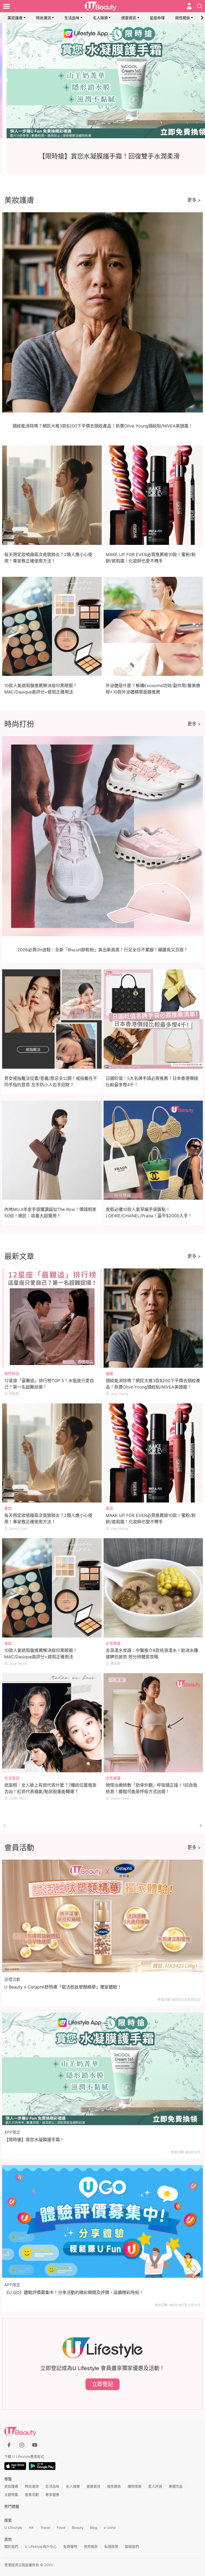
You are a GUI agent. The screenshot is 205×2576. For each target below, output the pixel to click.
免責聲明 (70, 2546)
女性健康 (113, 1643)
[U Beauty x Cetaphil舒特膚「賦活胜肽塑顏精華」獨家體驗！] (102, 1916)
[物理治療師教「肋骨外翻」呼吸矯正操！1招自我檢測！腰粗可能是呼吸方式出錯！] (153, 1723)
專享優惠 (52, 2495)
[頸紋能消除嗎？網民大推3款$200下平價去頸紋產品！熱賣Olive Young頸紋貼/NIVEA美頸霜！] (153, 1318)
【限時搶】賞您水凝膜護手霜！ (34, 2140)
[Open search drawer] (200, 6)
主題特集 (11, 2495)
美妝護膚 (15, 18)
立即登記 (102, 2384)
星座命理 (157, 18)
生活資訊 (12, 1778)
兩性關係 (183, 18)
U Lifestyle (13, 2528)
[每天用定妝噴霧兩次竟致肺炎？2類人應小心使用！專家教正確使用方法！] (52, 1453)
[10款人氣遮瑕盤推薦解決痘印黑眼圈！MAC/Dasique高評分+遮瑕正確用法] (52, 1588)
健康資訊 (129, 18)
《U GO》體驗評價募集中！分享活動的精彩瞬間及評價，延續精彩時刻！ (74, 2292)
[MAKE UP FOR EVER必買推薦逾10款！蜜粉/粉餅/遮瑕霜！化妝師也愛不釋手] (153, 1453)
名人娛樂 (100, 18)
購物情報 (135, 2486)
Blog (94, 2528)
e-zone (110, 2528)
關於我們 (11, 2546)
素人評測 (155, 2486)
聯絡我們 (132, 2546)
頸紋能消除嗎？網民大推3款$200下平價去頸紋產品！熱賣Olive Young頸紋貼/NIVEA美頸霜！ (103, 426)
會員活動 (32, 2495)
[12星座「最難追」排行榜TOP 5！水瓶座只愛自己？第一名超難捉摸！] (52, 1318)
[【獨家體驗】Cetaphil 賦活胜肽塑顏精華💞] (102, 81)
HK (31, 2528)
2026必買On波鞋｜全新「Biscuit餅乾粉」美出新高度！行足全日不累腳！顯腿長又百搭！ (103, 950)
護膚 (109, 1373)
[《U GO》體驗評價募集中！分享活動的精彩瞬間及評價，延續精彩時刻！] (102, 2221)
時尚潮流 (44, 18)
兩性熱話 (12, 1373)
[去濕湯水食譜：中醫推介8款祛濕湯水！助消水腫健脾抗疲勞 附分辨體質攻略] (153, 1588)
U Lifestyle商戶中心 (41, 2546)
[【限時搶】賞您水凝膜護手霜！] (102, 2069)
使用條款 (91, 2546)
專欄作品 (176, 2486)
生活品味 (72, 18)
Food (61, 2528)
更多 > (194, 200)
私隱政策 (111, 2546)
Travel (45, 2528)
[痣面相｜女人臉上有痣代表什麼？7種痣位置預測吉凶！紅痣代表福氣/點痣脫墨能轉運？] (52, 1723)
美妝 (8, 1508)
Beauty (78, 2528)
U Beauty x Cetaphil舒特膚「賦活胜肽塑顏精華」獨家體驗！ (63, 1987)
